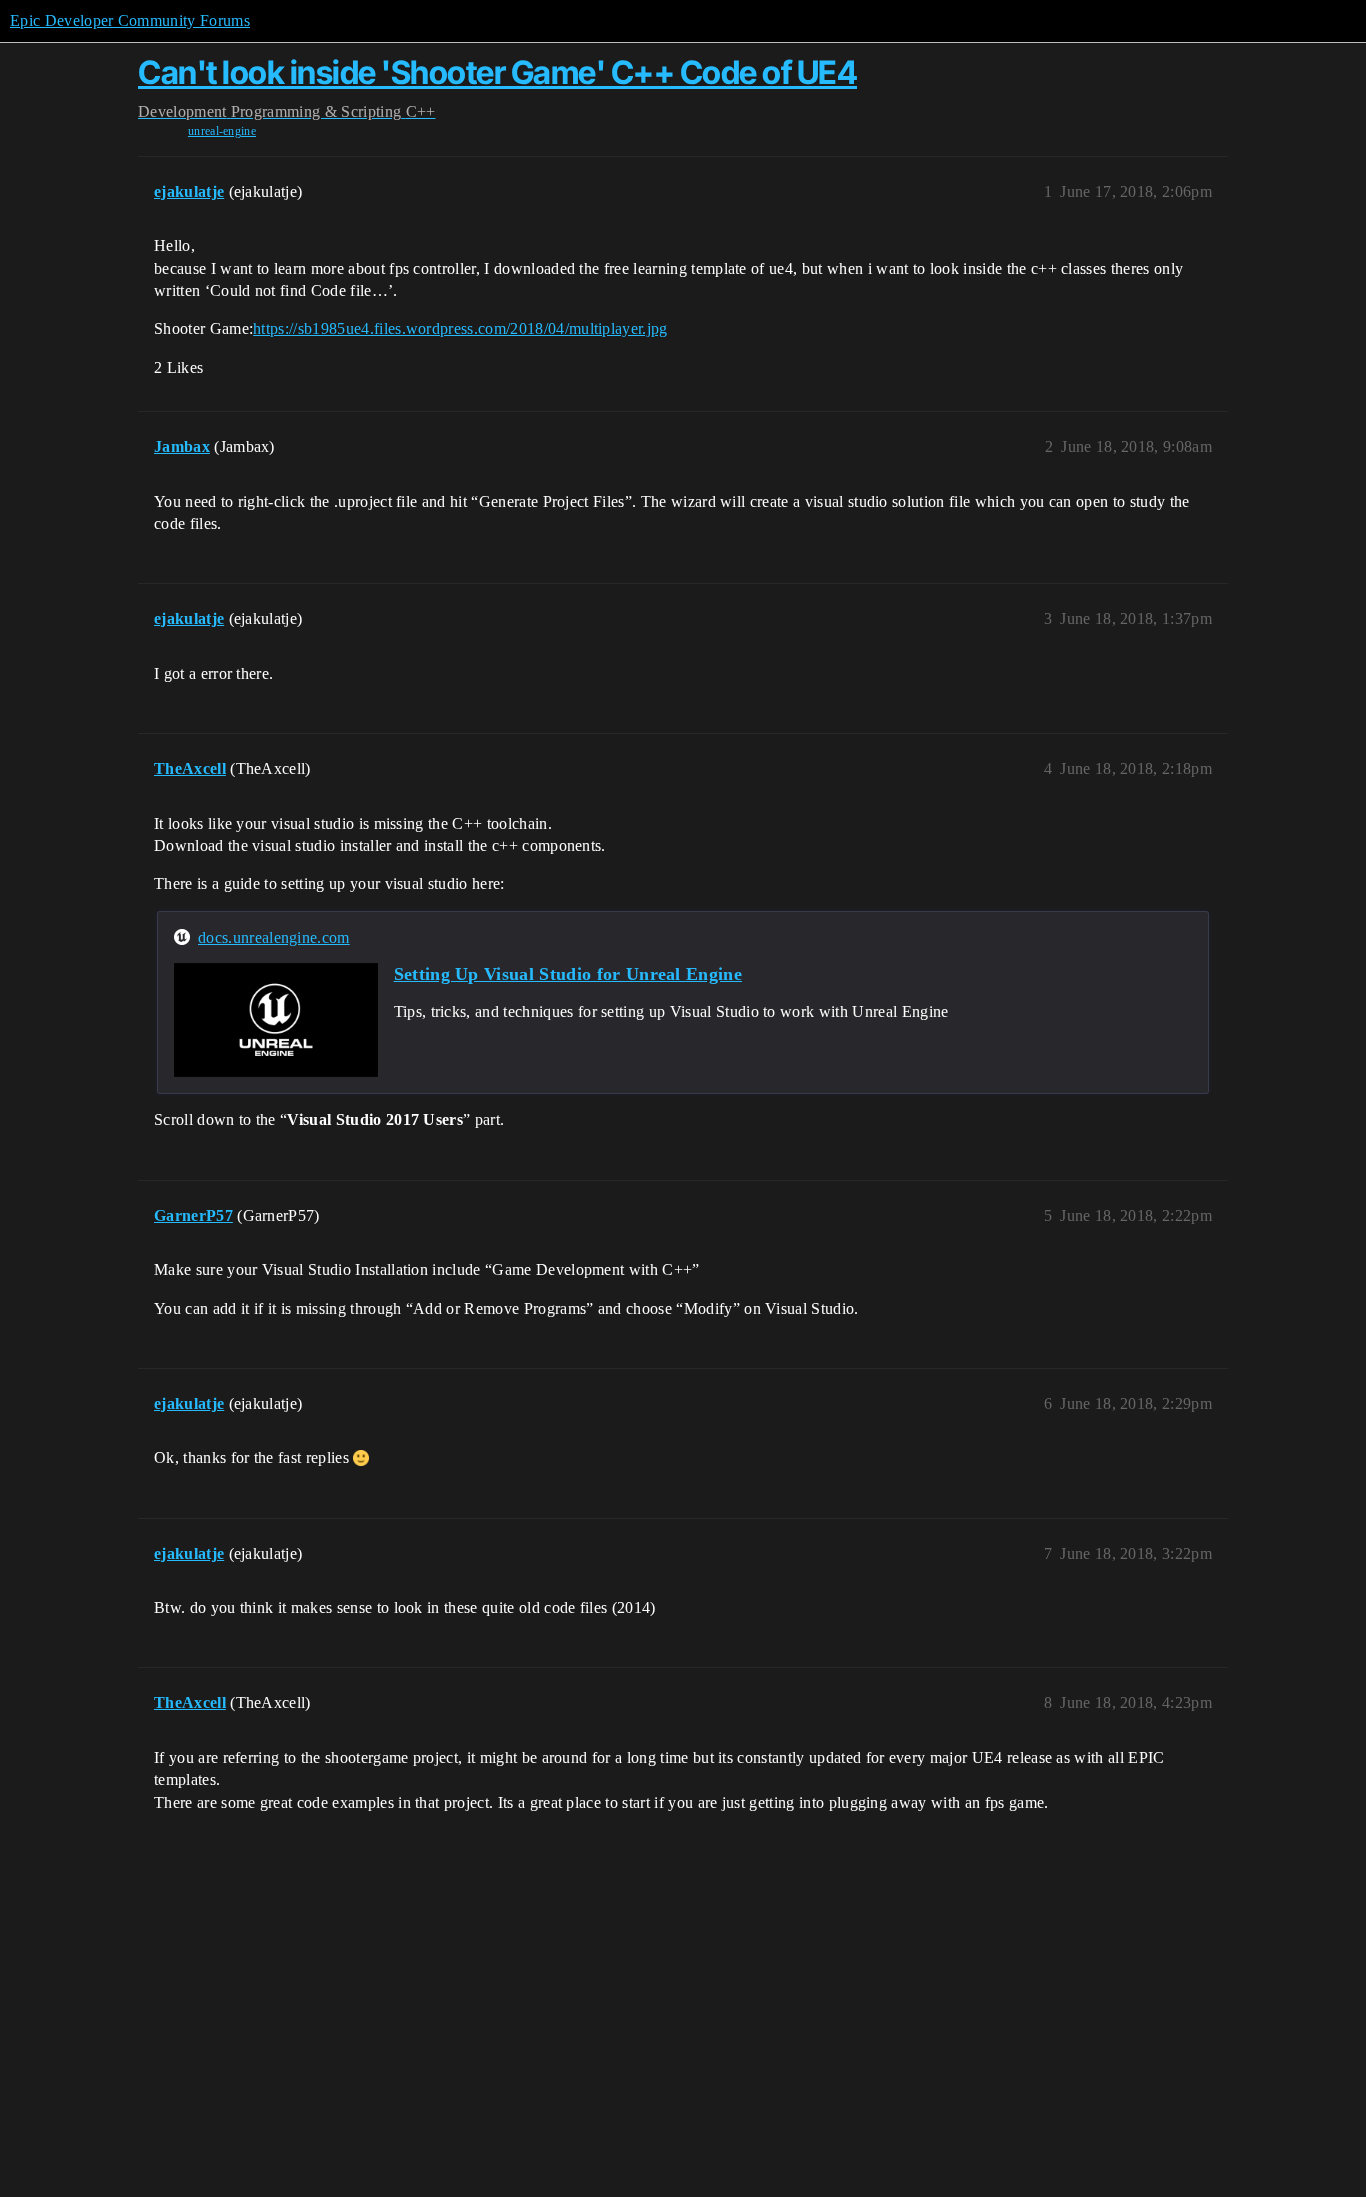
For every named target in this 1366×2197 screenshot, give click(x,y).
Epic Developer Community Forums (130, 20)
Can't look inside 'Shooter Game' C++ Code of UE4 (497, 72)
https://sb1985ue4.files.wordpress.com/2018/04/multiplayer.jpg (460, 328)
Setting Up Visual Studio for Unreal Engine (568, 974)
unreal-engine (222, 131)
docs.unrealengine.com (274, 937)
